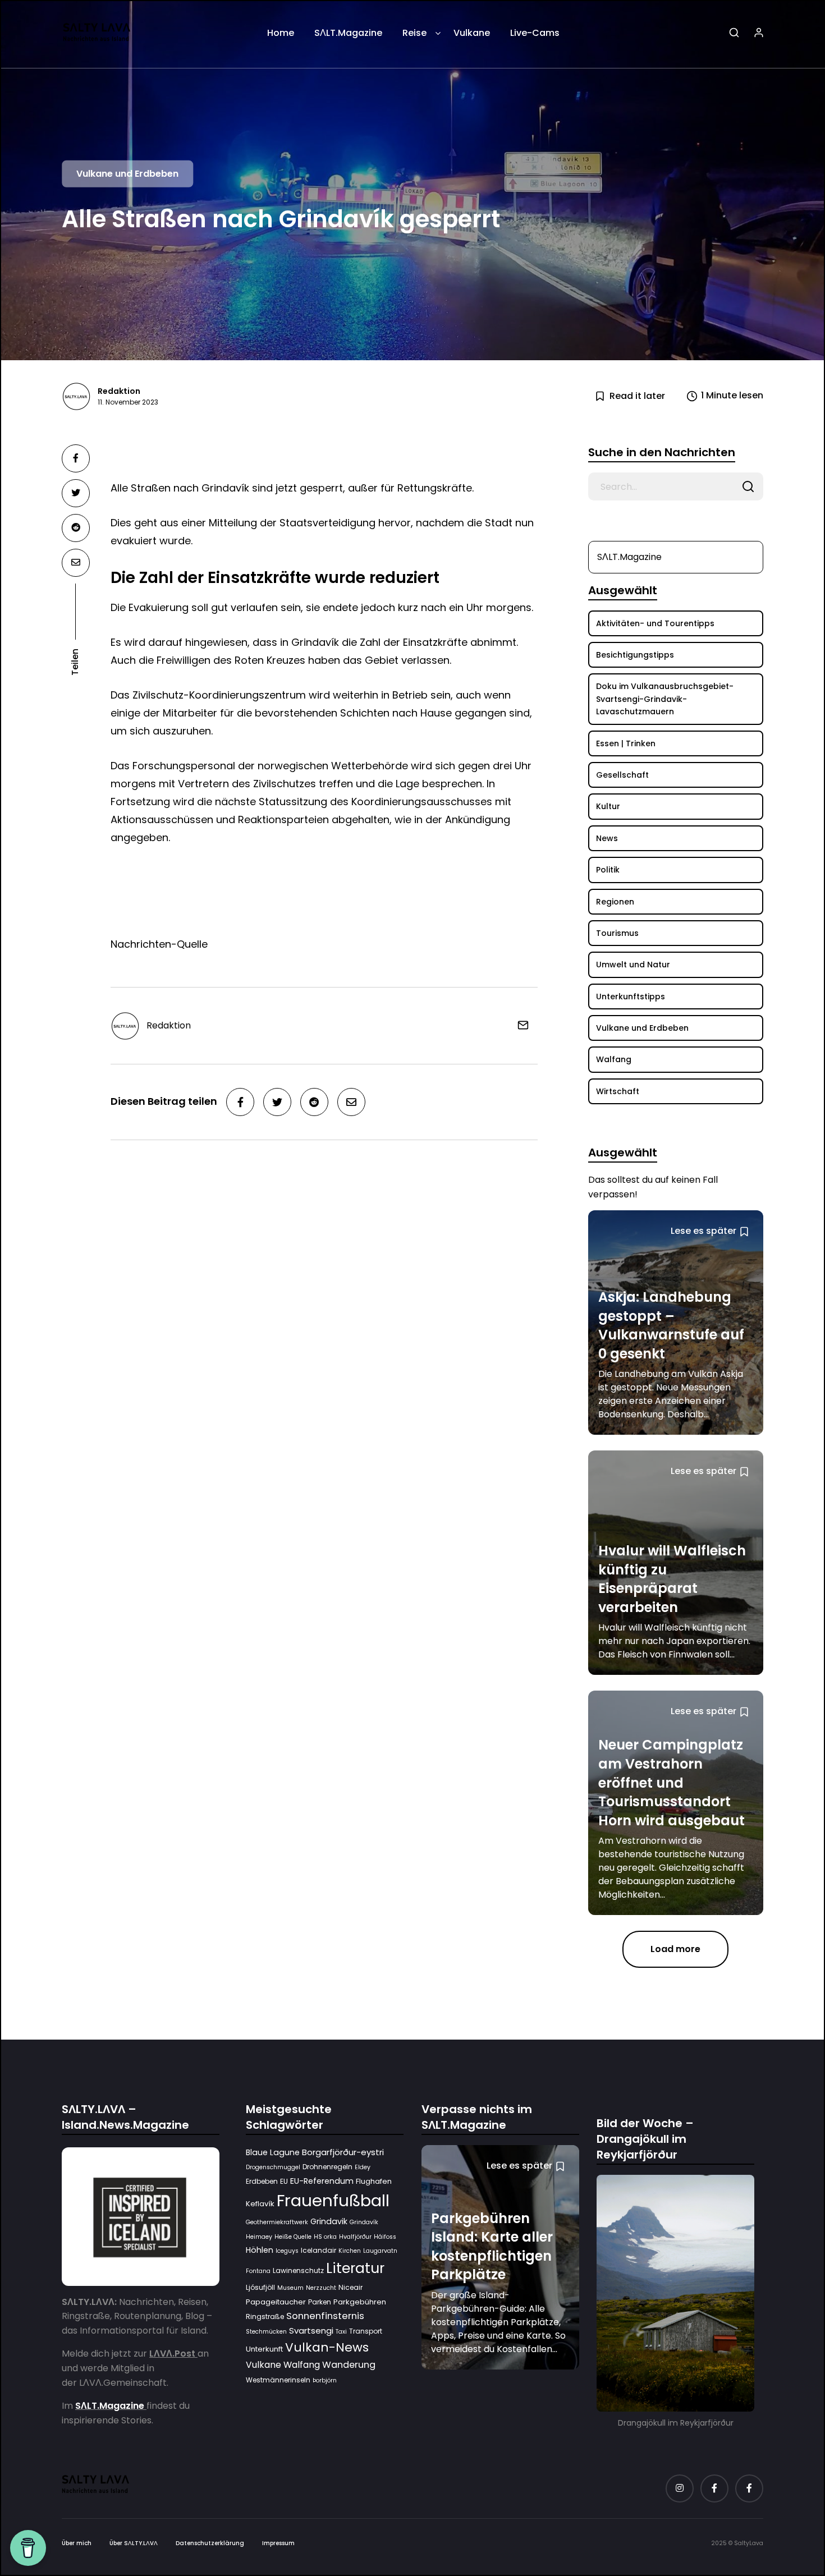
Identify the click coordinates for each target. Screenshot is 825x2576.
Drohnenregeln (327, 2167)
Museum (290, 2288)
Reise (414, 33)
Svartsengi (311, 2331)
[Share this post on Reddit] (76, 528)
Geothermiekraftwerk (277, 2223)
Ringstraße (265, 2317)
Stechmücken (266, 2332)
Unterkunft (264, 2349)
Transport (366, 2332)
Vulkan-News (327, 2347)
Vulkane (472, 33)
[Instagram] (680, 2488)
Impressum (278, 2543)
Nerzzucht (321, 2288)
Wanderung (349, 2365)
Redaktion (119, 391)
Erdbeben (262, 2181)
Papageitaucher (276, 2302)
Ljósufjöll (260, 2288)
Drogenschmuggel (273, 2168)
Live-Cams (535, 33)
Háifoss (385, 2237)
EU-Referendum (322, 2181)
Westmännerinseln (278, 2380)
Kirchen (350, 2251)
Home (281, 33)
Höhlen (260, 2251)
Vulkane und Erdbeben (127, 174)
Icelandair (318, 2251)
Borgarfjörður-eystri (343, 2152)
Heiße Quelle (293, 2237)
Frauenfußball (333, 2201)
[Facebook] (714, 2488)
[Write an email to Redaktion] (519, 1025)
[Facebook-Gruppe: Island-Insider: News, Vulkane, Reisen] (749, 2488)
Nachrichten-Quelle (159, 944)
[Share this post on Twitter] (76, 493)
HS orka (325, 2237)
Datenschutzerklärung (210, 2543)
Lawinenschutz (298, 2271)
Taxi (341, 2332)
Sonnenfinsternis (325, 2316)
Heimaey (259, 2237)
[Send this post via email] (76, 563)
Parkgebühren (360, 2302)
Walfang (302, 2365)
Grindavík (364, 2223)
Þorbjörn (325, 2380)
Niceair (350, 2288)
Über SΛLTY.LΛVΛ (134, 2543)
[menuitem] (281, 37)
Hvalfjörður (355, 2237)
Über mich (77, 2543)
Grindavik (329, 2222)
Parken (320, 2302)
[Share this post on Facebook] (76, 458)
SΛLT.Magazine (348, 33)
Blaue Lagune (273, 2152)
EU (284, 2181)
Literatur (355, 2269)
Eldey (363, 2168)
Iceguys (287, 2251)
